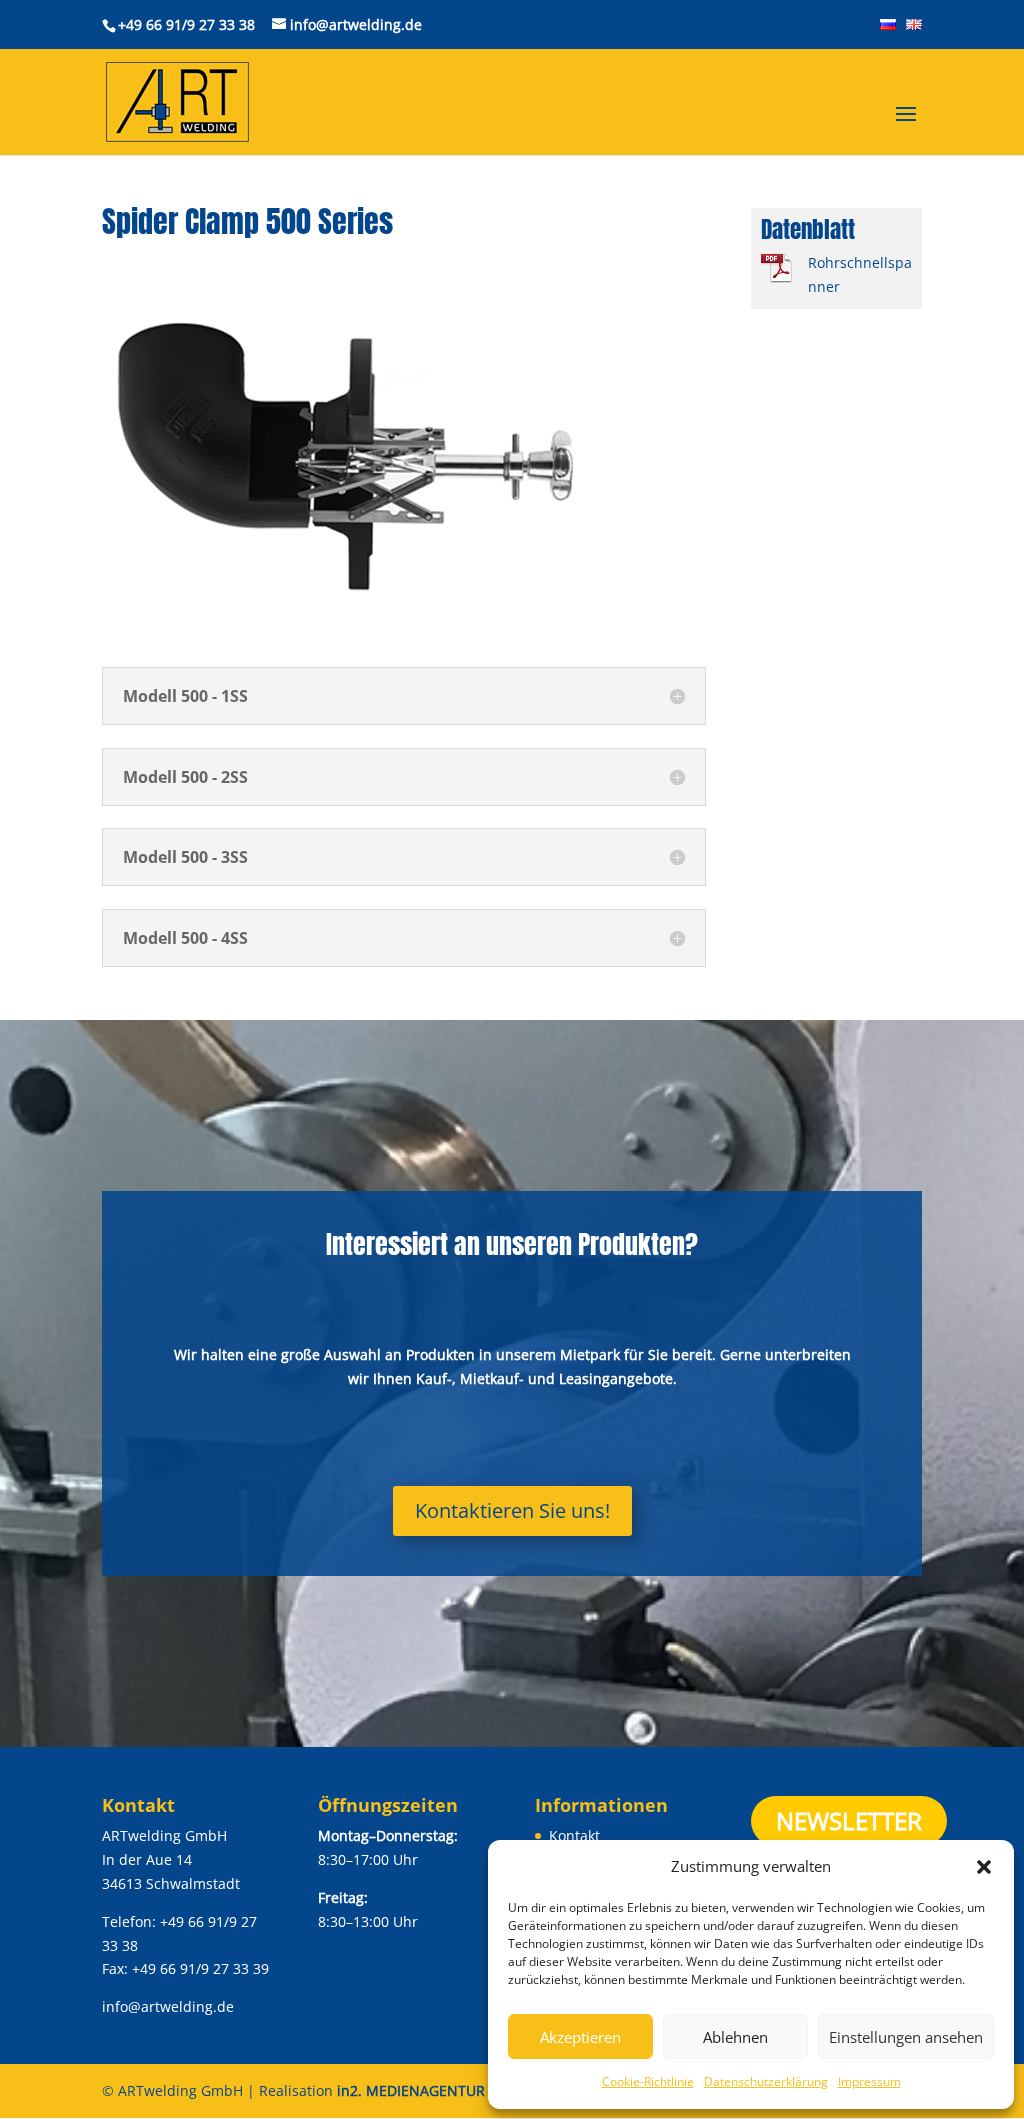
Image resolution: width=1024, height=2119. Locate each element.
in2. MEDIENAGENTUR (411, 2090)
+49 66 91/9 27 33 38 (186, 24)
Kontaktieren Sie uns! (512, 1510)
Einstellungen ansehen (906, 2037)
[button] (984, 1867)
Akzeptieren (580, 2037)
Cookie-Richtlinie (648, 2081)
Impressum (869, 2081)
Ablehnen (735, 2037)
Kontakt (574, 1835)
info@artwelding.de (168, 2006)
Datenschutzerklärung (766, 2081)
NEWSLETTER (849, 1820)
